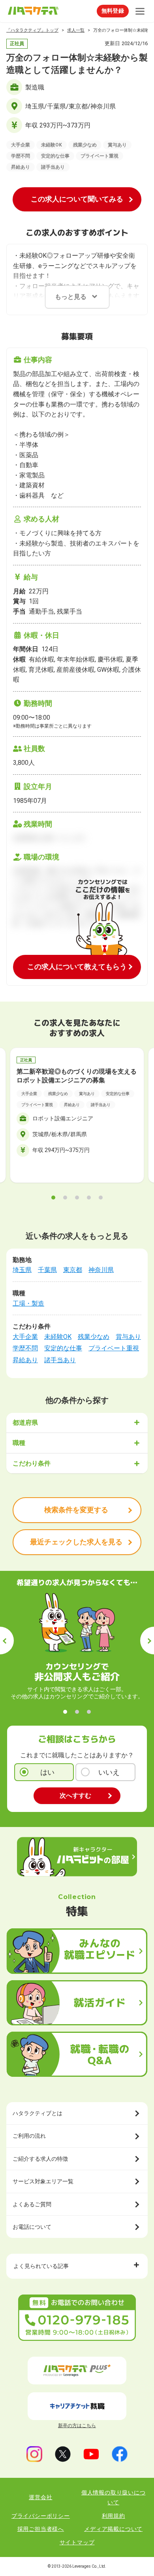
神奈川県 (101, 1270)
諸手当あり (60, 1360)
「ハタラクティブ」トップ (32, 30)
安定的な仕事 (63, 1348)
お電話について (32, 2227)
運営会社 (40, 2497)
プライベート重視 (114, 1348)
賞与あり (128, 1337)
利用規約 (114, 2516)
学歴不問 (25, 1348)
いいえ (109, 1772)
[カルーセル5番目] (101, 1198)
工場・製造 (28, 1303)
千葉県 (47, 1270)
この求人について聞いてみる (77, 199)
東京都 (73, 1270)
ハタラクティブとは (38, 2113)
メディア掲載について (113, 2529)
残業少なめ (94, 1337)
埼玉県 (22, 1270)
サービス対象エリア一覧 (43, 2181)
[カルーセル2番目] (65, 1198)
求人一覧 (76, 30)
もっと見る (71, 297)
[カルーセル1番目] (53, 1198)
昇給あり (25, 1360)
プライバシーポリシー (41, 2516)
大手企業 (25, 1337)
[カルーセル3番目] (77, 1198)
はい (47, 1772)
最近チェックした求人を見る (76, 1542)
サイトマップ (77, 2542)
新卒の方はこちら (77, 2426)
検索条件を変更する (76, 1510)
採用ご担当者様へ (41, 2529)
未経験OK (58, 1337)
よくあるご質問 (32, 2204)
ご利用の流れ (29, 2136)
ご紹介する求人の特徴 (40, 2159)
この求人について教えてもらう (77, 967)
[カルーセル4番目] (89, 1198)
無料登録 (113, 11)
